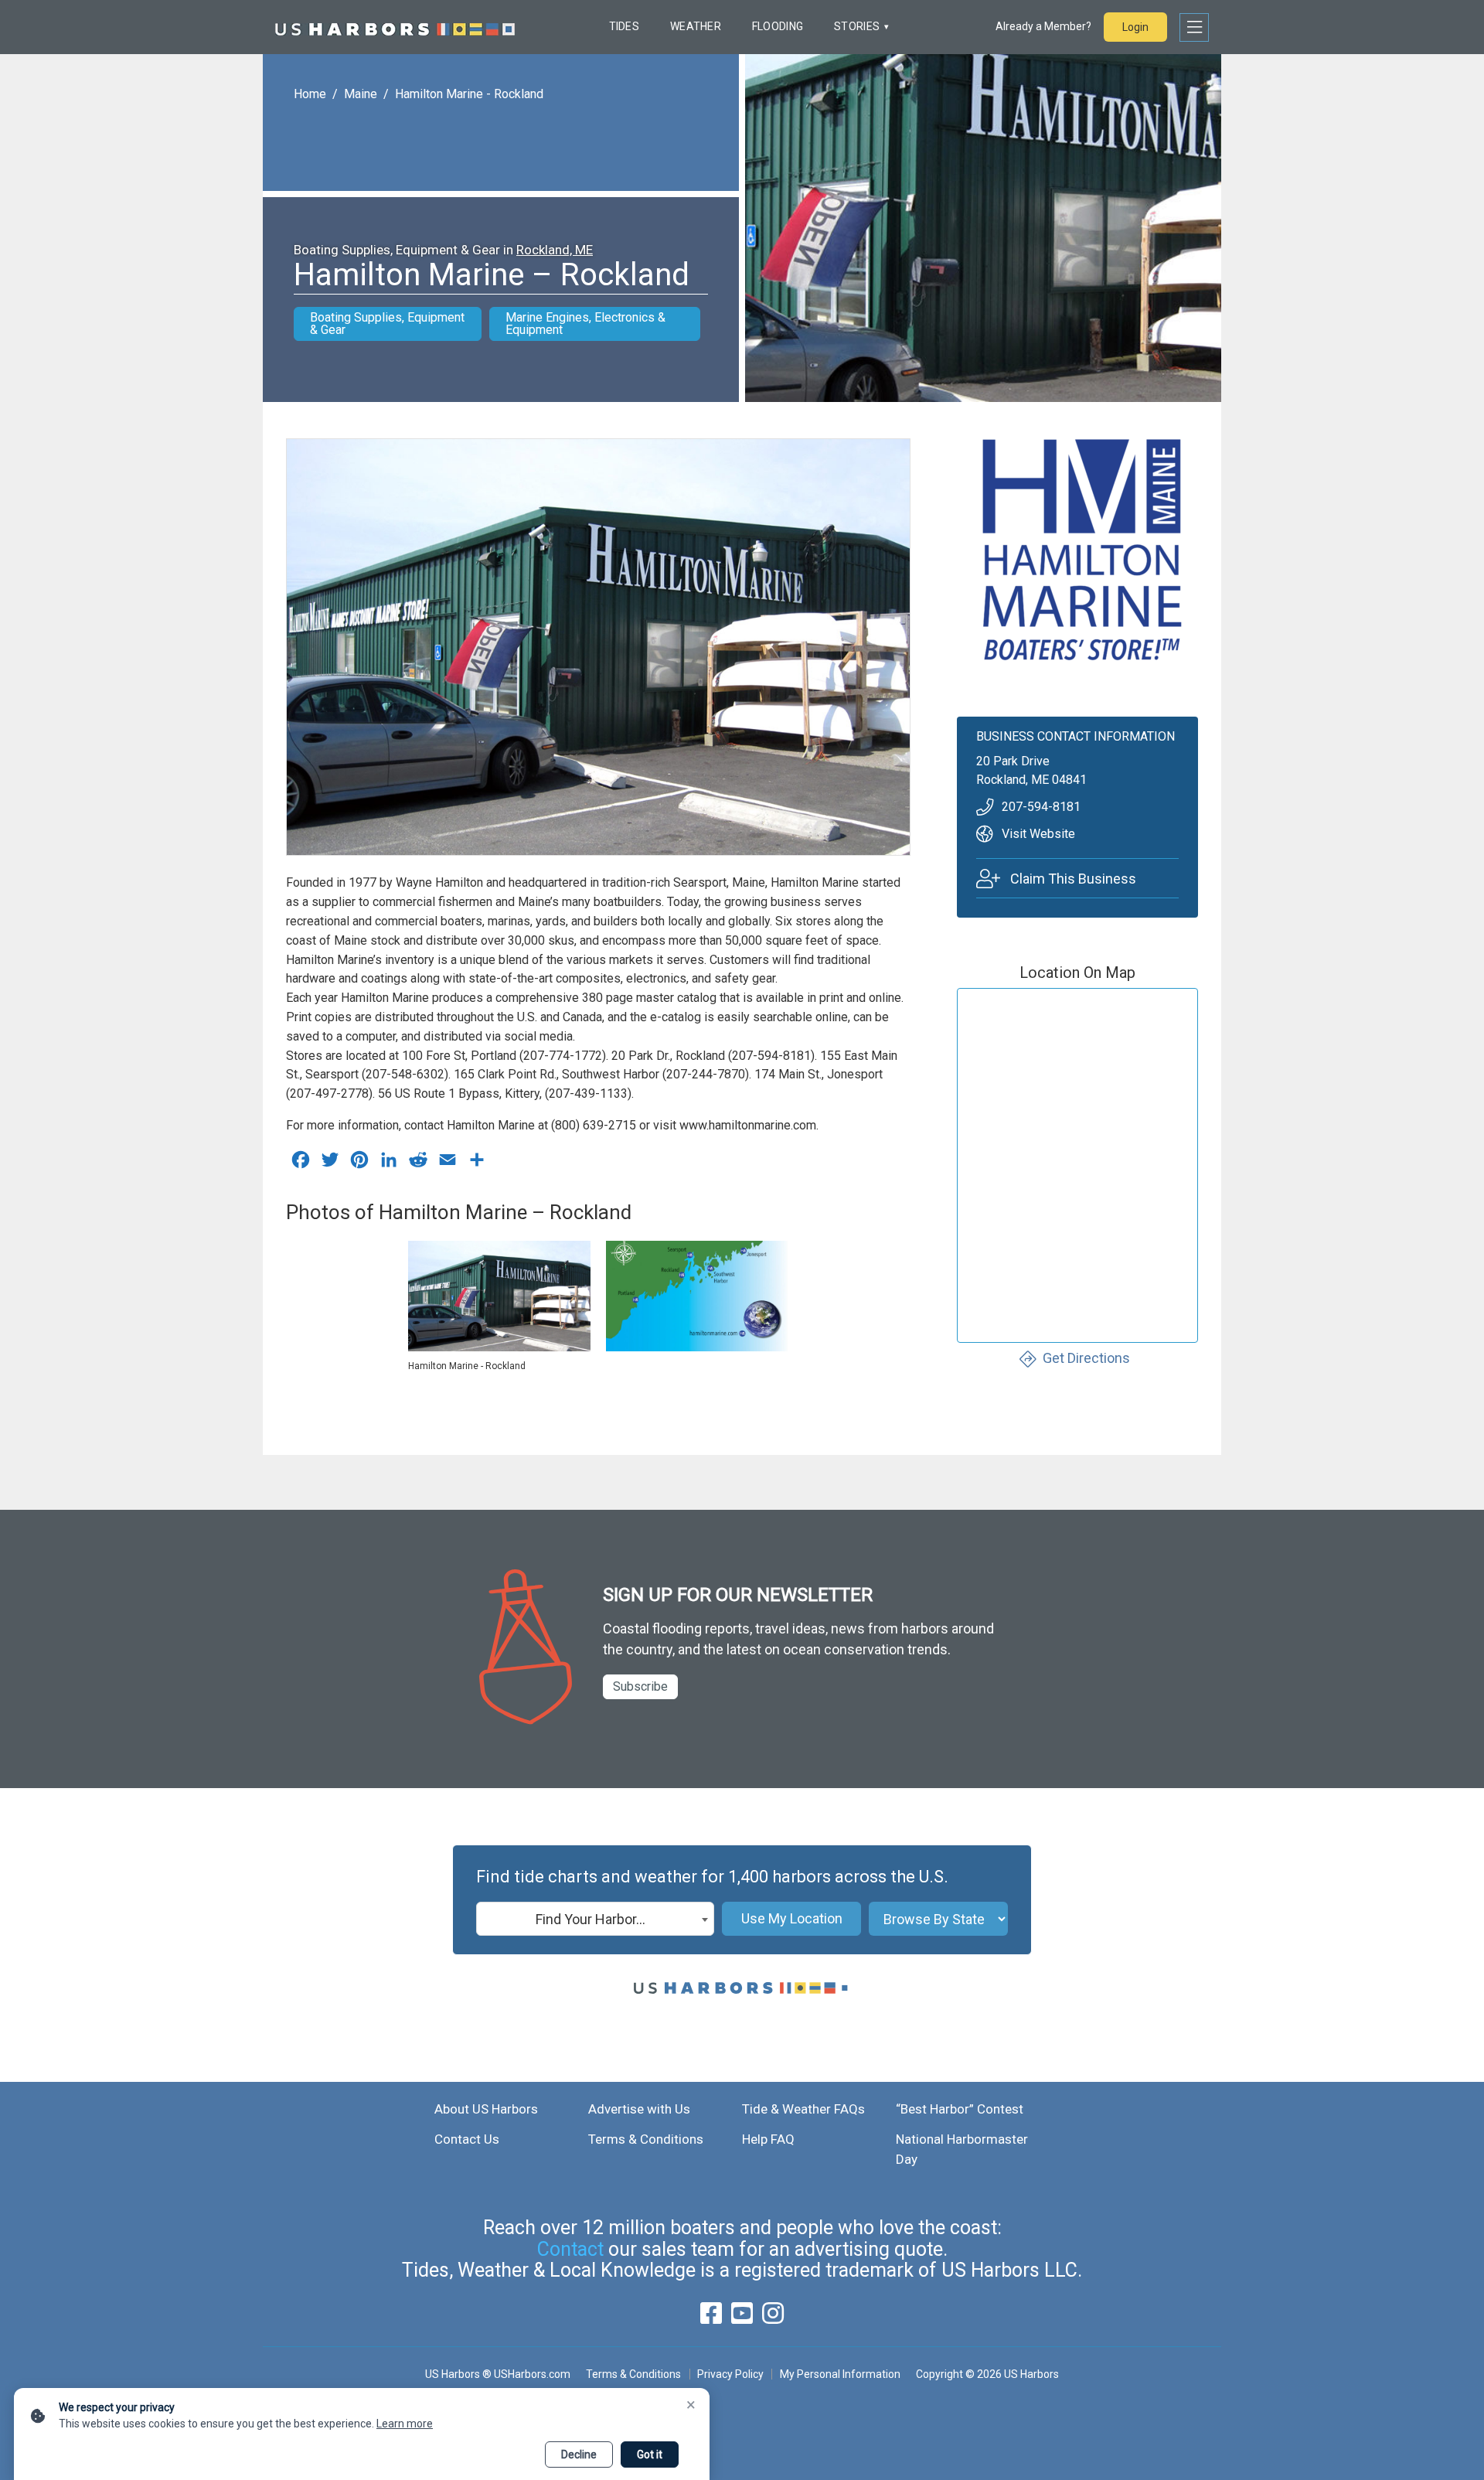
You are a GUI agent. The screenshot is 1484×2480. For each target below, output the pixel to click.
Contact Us (467, 2139)
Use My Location (792, 1918)
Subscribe (640, 1686)
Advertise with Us (639, 2109)
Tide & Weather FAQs (803, 2109)
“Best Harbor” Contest (960, 2109)
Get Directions (1086, 1358)
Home (310, 94)
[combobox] (595, 1919)
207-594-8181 (1041, 807)
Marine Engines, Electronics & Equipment (585, 324)
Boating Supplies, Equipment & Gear (387, 324)
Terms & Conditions (646, 2139)
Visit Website (1038, 834)
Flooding (778, 26)
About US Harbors (486, 2109)
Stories (857, 26)
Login (1135, 27)
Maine (361, 94)
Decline (579, 2454)
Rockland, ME (555, 250)
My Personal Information (840, 2374)
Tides (624, 26)
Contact (570, 2249)
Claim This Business (1073, 878)
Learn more (405, 2424)
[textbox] (595, 1920)
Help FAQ (768, 2139)
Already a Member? (1043, 26)
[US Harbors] (395, 27)
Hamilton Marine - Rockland (469, 94)
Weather (696, 26)
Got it (650, 2454)
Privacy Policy (730, 2374)
